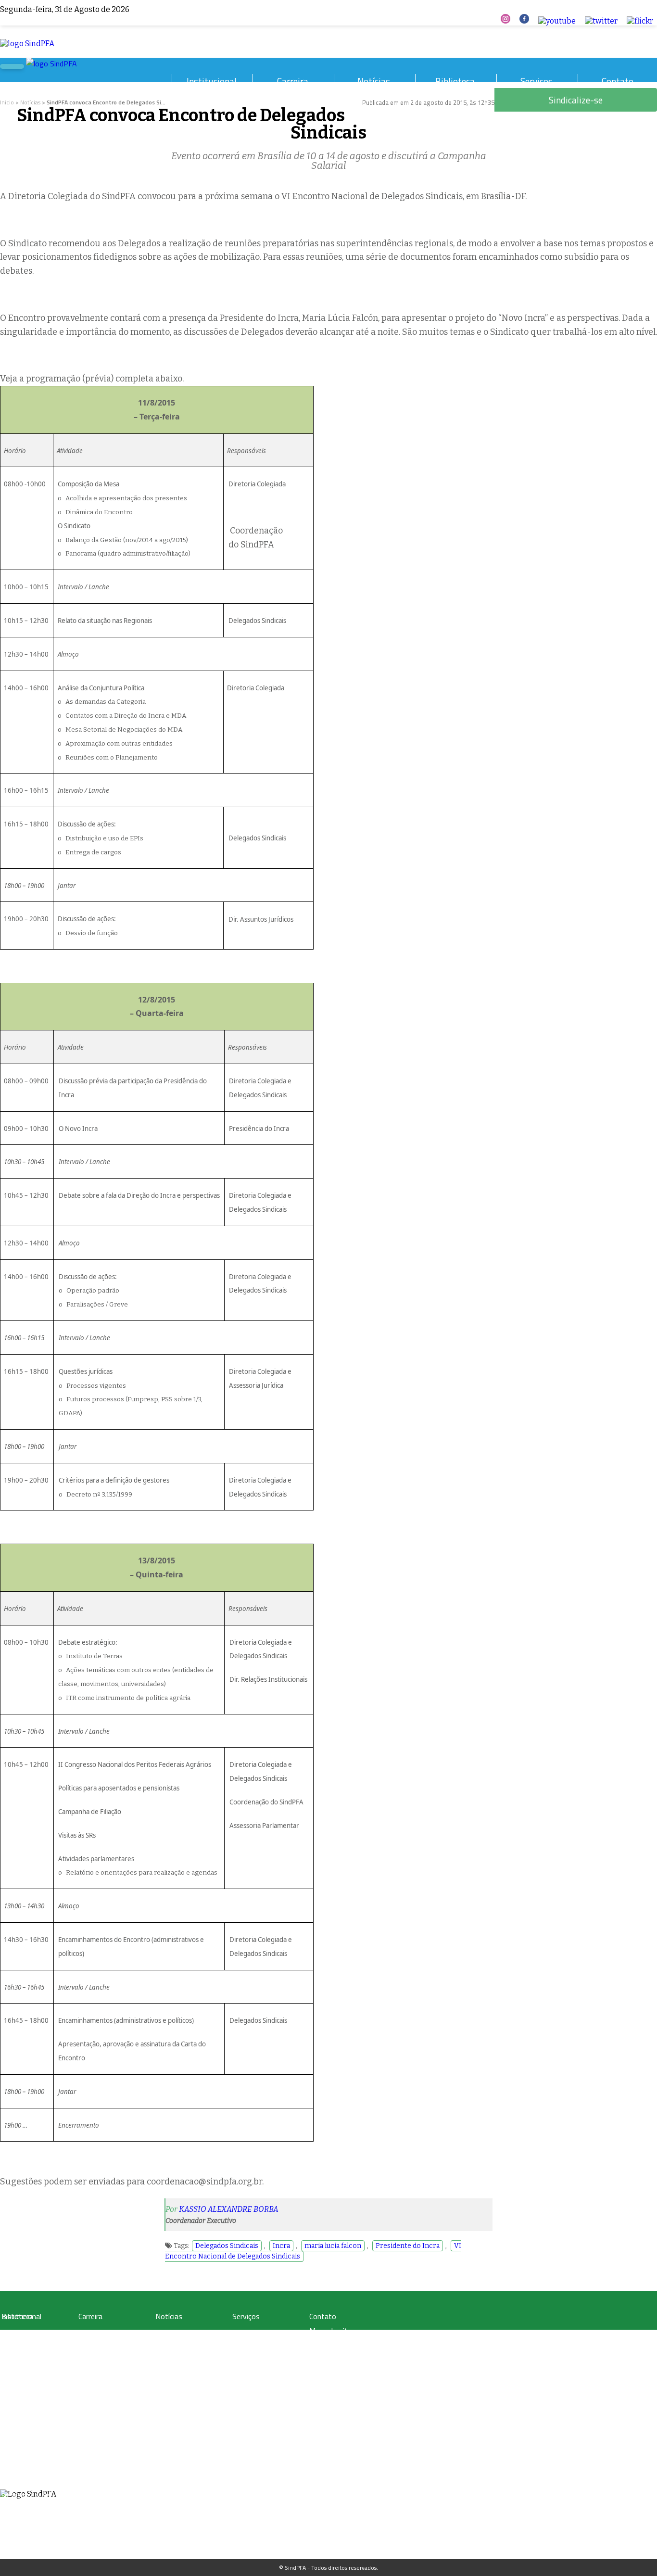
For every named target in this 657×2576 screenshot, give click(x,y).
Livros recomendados (29, 2356)
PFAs (84, 2368)
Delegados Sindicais (227, 2246)
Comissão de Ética (25, 2449)
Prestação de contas (27, 2495)
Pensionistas (94, 2379)
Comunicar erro (334, 2373)
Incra (281, 2246)
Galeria (10, 2345)
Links (8, 2379)
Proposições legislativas (108, 2391)
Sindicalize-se (331, 2359)
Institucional (212, 81)
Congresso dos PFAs (104, 2356)
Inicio (7, 102)
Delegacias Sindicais (27, 2426)
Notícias (374, 81)
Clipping (166, 2333)
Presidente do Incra (408, 2246)
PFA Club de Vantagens (262, 2333)
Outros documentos (27, 2368)
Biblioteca (455, 81)
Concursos (92, 2345)
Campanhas (170, 2345)
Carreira (293, 81)
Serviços (537, 81)
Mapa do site (330, 2331)
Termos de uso (334, 2345)
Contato (618, 81)
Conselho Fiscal (21, 2437)
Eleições (12, 2483)
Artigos (10, 2333)
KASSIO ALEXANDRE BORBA (229, 2209)
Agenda (11, 2460)
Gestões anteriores (25, 2414)
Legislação (91, 2333)
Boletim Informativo (181, 2356)
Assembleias (17, 2472)
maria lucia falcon (333, 2246)
